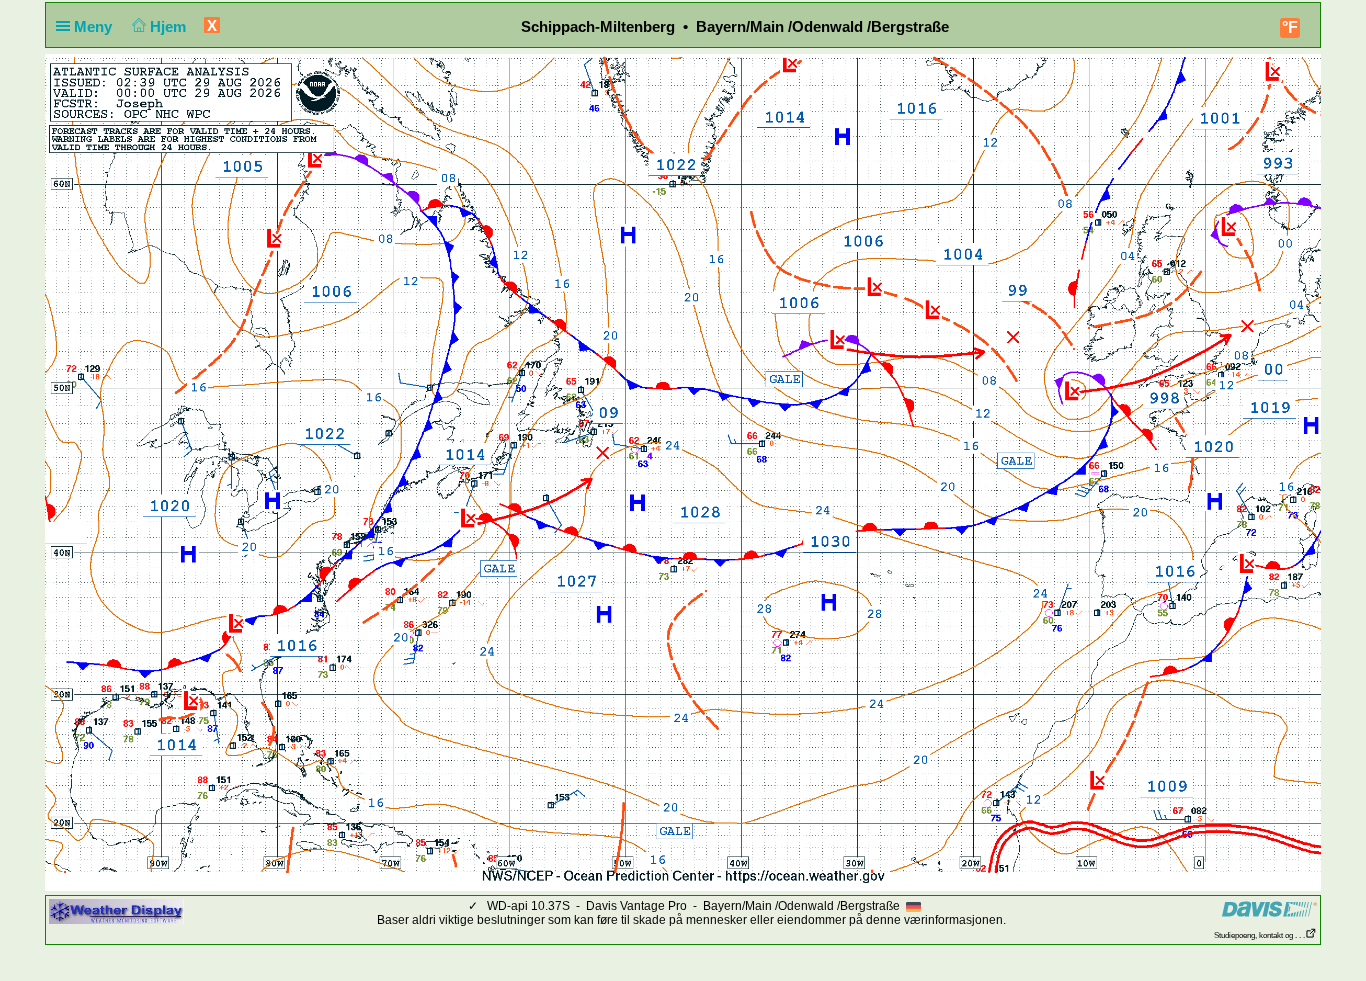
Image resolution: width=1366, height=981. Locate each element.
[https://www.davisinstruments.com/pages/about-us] (1269, 908)
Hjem (170, 26)
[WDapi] (116, 911)
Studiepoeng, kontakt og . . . (1259, 935)
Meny (95, 26)
